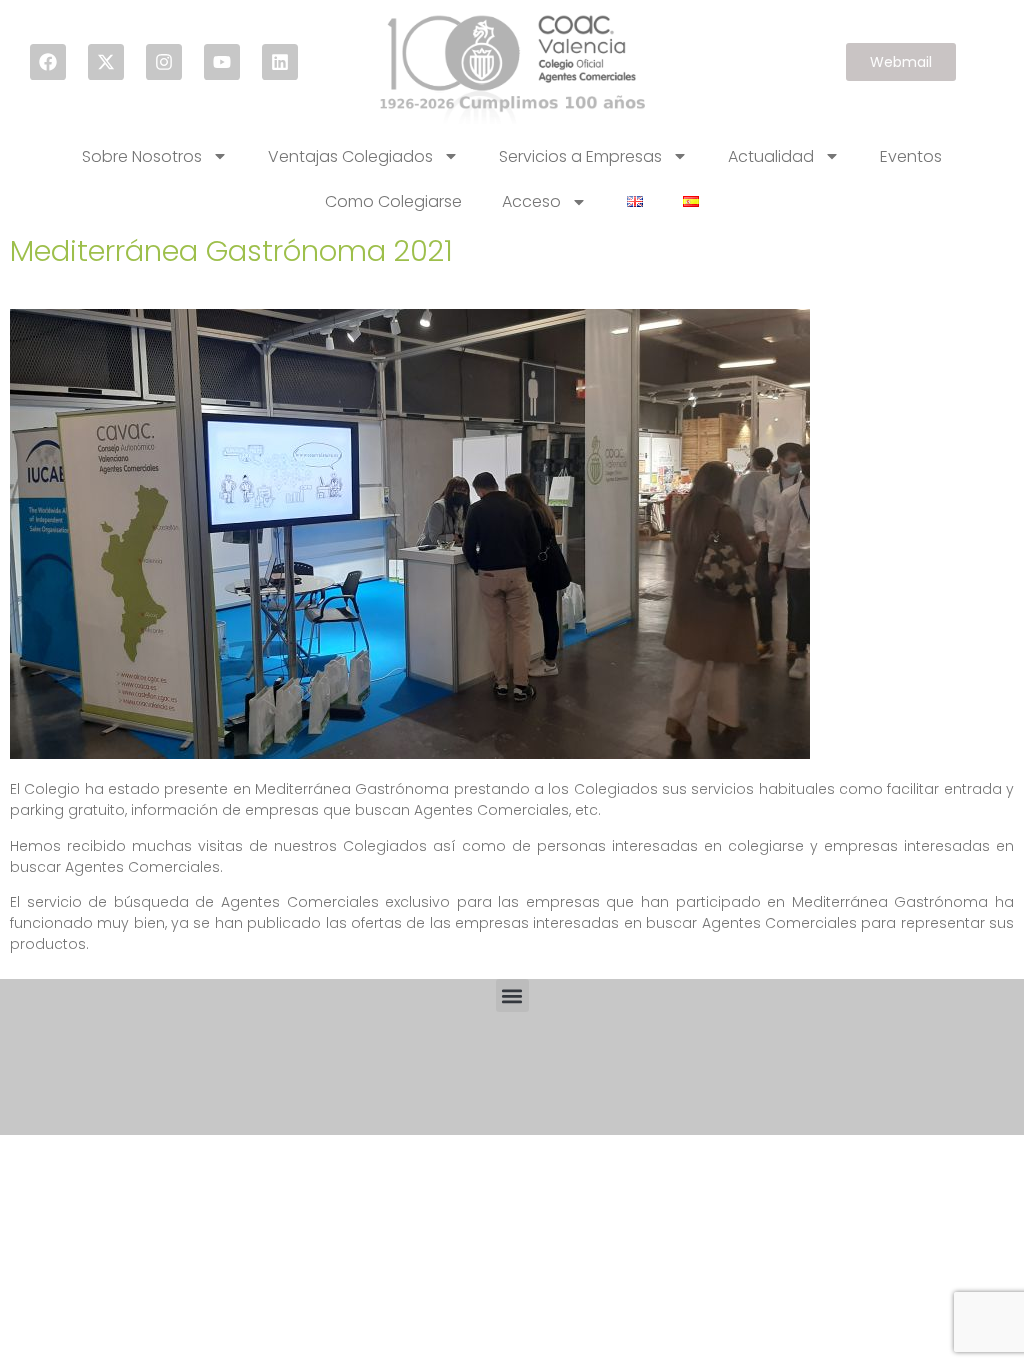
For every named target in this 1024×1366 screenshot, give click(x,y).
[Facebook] (48, 62)
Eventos (911, 156)
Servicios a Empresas (580, 156)
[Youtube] (222, 62)
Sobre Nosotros (142, 156)
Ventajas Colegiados (350, 156)
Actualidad (771, 156)
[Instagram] (164, 62)
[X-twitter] (106, 62)
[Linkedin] (280, 62)
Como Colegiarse (393, 201)
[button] (512, 995)
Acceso (531, 201)
